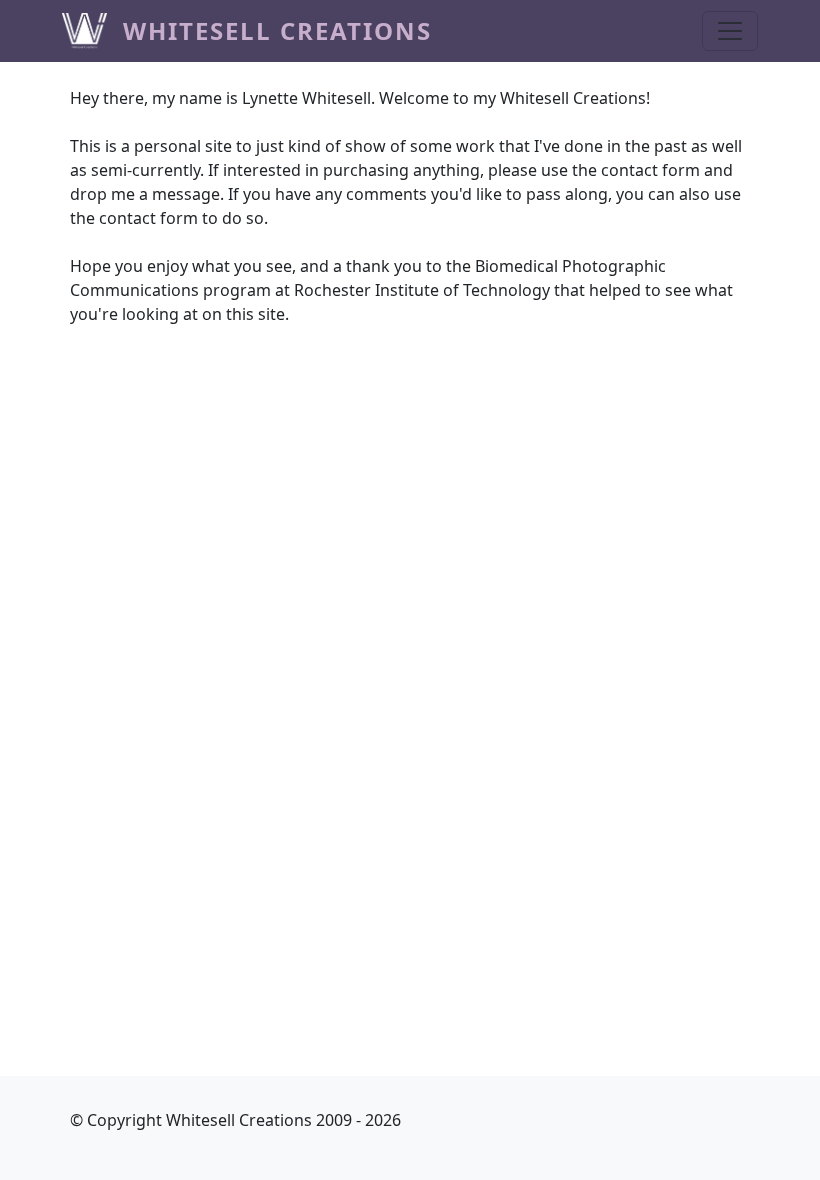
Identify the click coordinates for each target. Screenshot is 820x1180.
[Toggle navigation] (730, 31)
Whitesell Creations (277, 30)
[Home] (92, 31)
